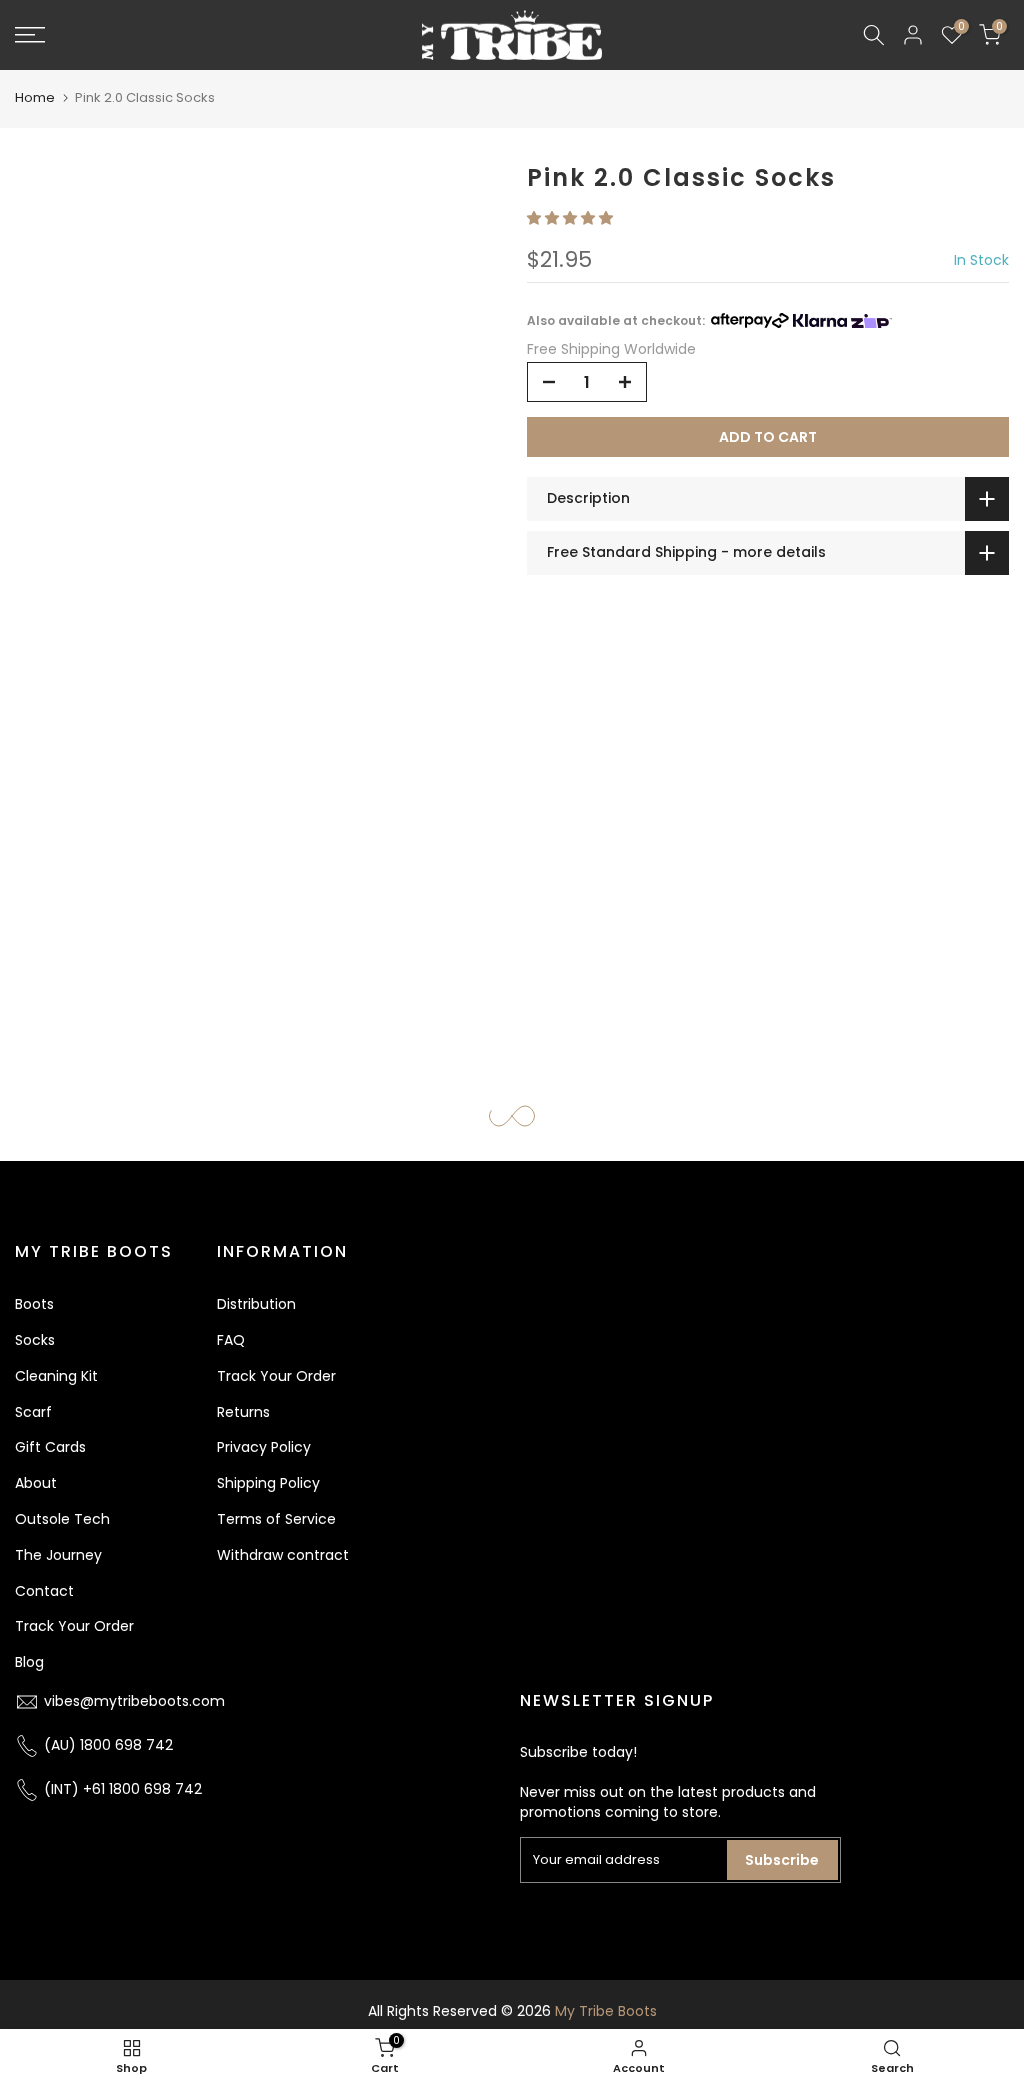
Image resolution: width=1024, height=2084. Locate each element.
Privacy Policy (264, 1447)
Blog (29, 1662)
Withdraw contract (283, 1555)
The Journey (58, 1555)
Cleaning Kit (56, 1376)
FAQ (231, 1340)
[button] (572, 218)
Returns (243, 1412)
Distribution (256, 1304)
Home (35, 97)
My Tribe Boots (606, 2011)
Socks (35, 1340)
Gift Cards (50, 1447)
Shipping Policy (268, 1483)
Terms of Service (276, 1519)
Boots (34, 1304)
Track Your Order (74, 1626)
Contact (44, 1591)
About (36, 1483)
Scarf (33, 1412)
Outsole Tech (62, 1519)
